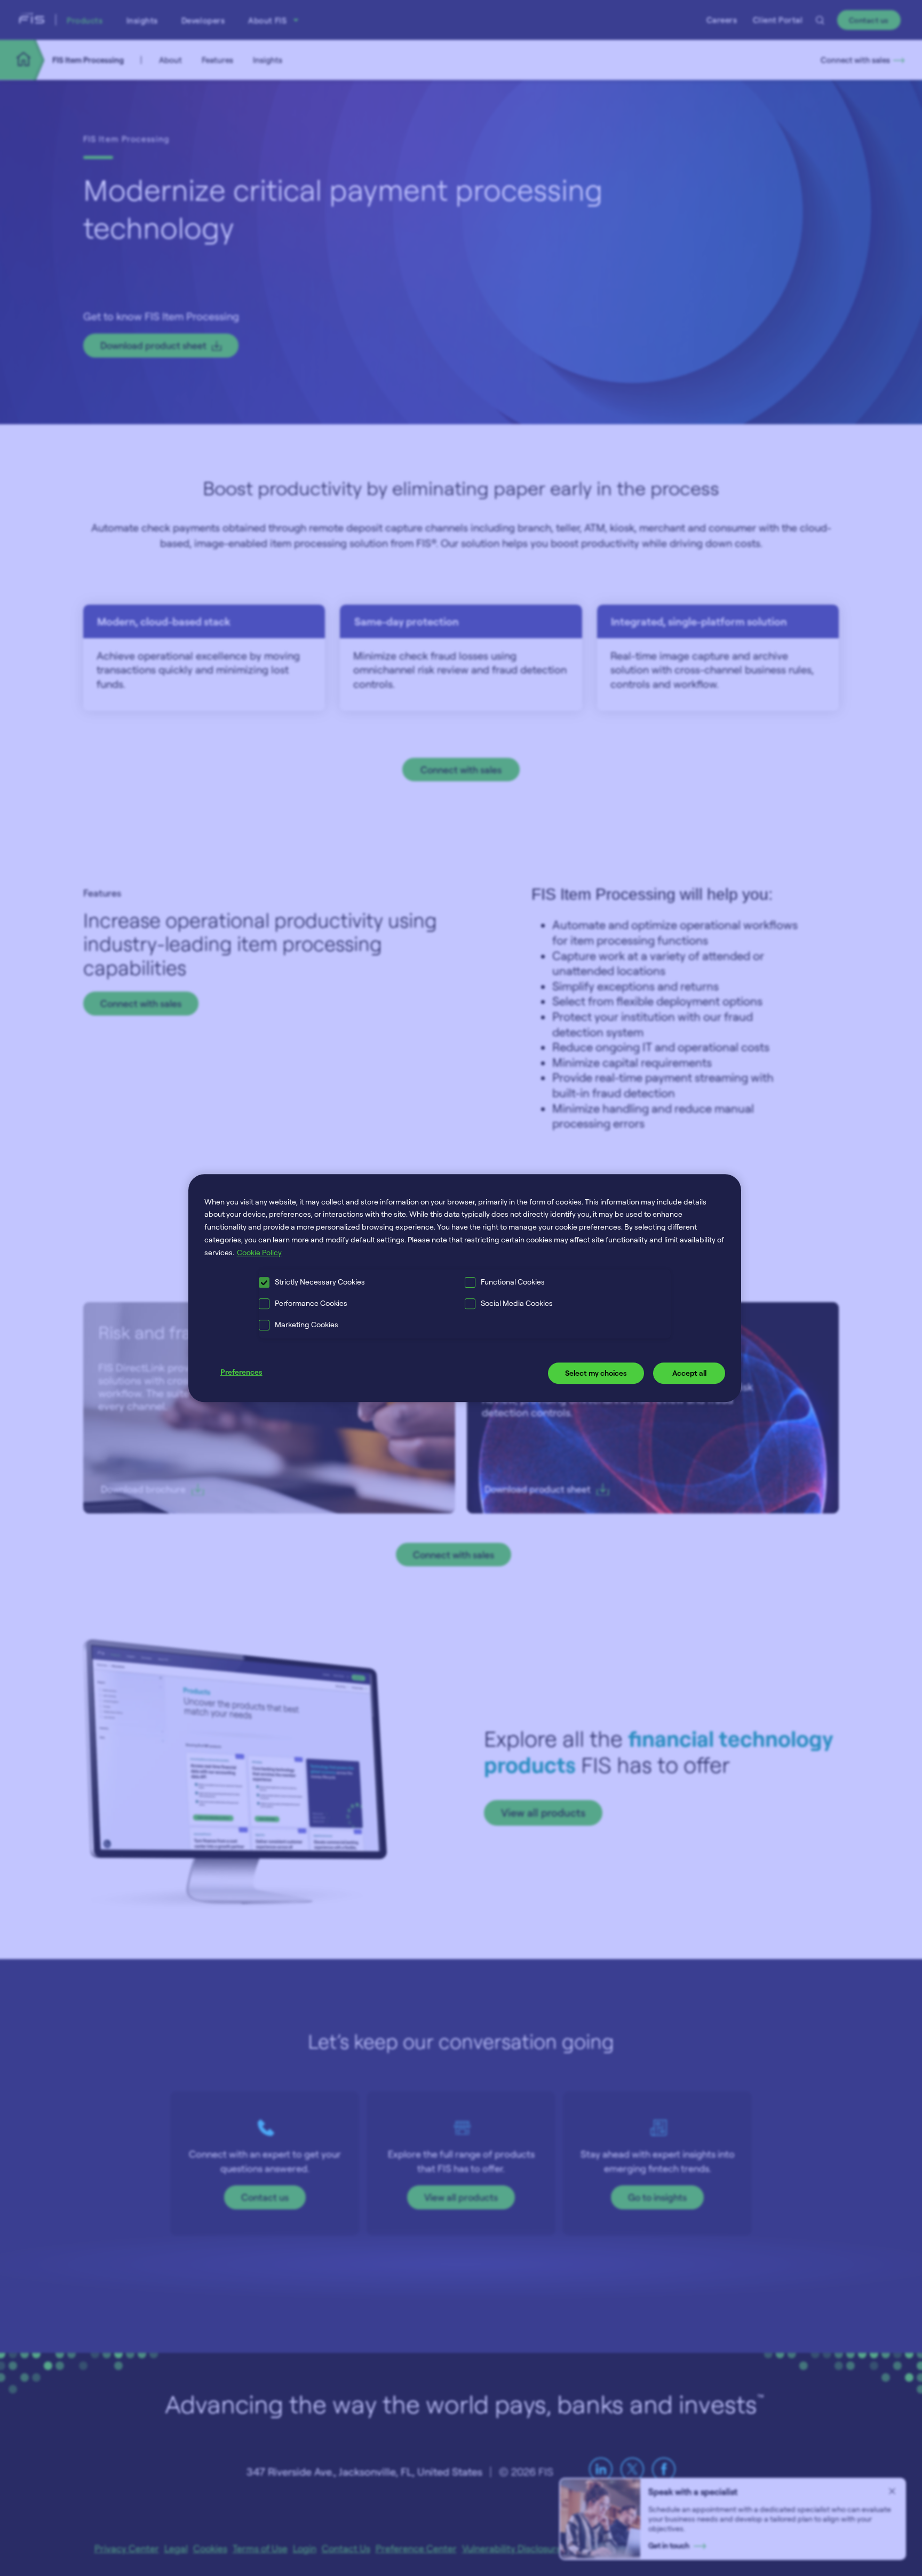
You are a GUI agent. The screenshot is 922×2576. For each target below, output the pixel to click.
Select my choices (596, 1373)
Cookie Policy (259, 1252)
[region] (465, 1288)
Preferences (241, 1372)
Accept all (689, 1373)
